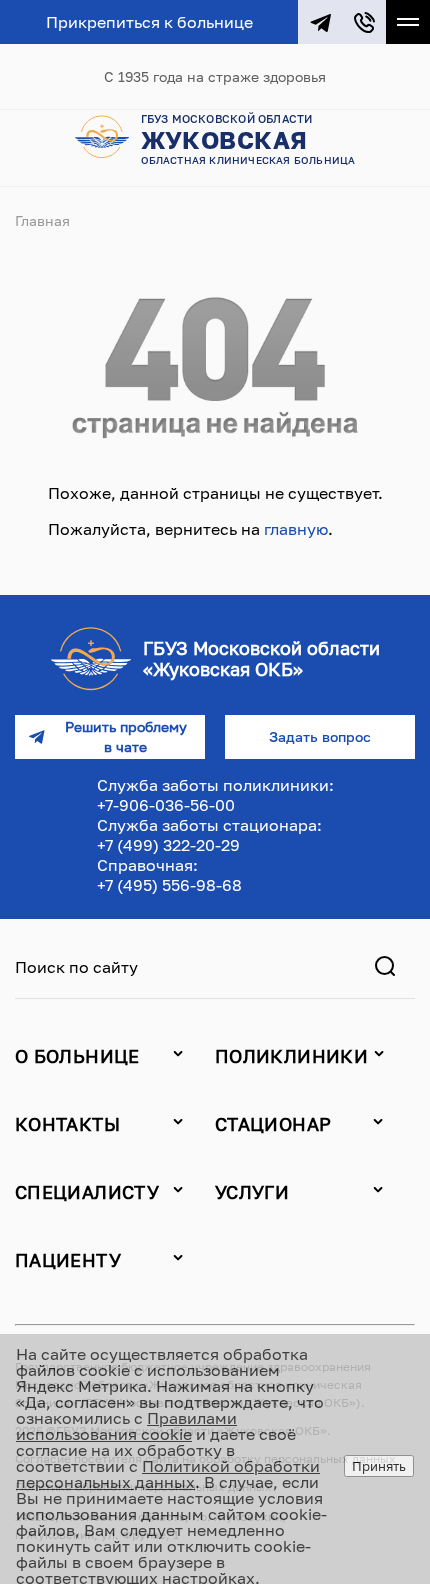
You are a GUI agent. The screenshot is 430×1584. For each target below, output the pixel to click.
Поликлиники (291, 1056)
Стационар (273, 1124)
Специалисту (87, 1192)
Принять (379, 1466)
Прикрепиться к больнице (149, 22)
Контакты (67, 1124)
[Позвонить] (364, 22)
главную (296, 529)
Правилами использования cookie (126, 1426)
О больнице (77, 1056)
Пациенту (68, 1260)
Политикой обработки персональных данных (168, 1474)
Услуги (252, 1192)
